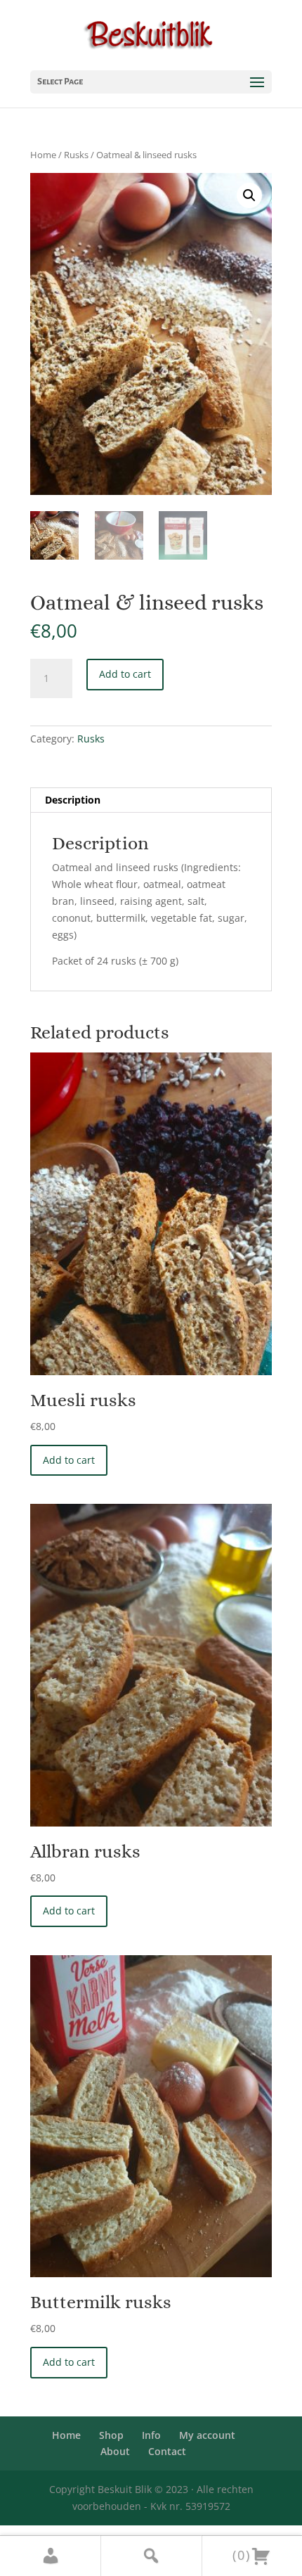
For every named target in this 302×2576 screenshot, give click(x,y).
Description (73, 800)
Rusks (76, 155)
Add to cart (125, 674)
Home (43, 155)
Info (151, 2435)
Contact (167, 2451)
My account (207, 2435)
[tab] (151, 800)
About (115, 2451)
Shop (111, 2435)
